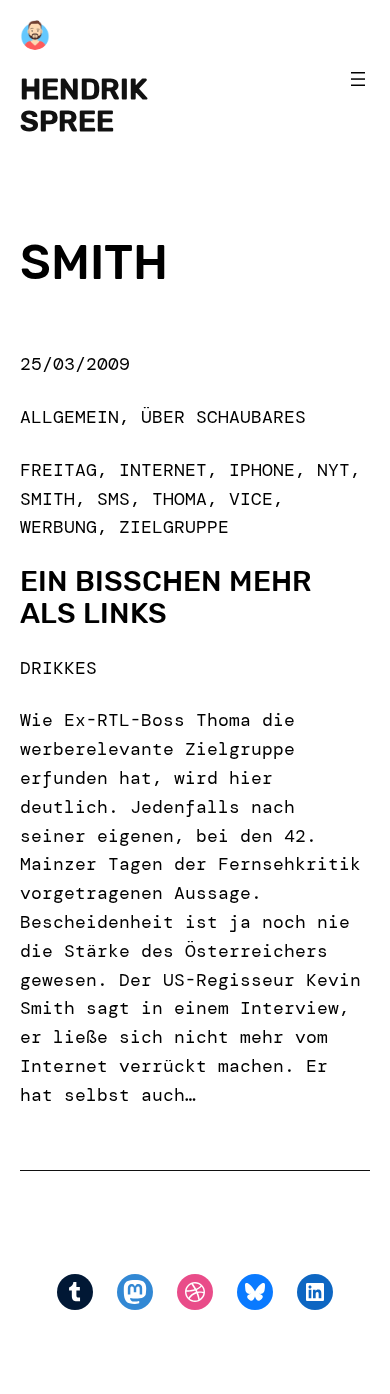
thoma (179, 499)
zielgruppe (174, 527)
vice (251, 499)
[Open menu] (358, 79)
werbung (58, 527)
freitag (58, 470)
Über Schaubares (223, 417)
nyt (333, 470)
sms (113, 499)
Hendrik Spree (83, 105)
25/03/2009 (75, 364)
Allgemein (69, 417)
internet (163, 470)
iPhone (262, 470)
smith (47, 499)
